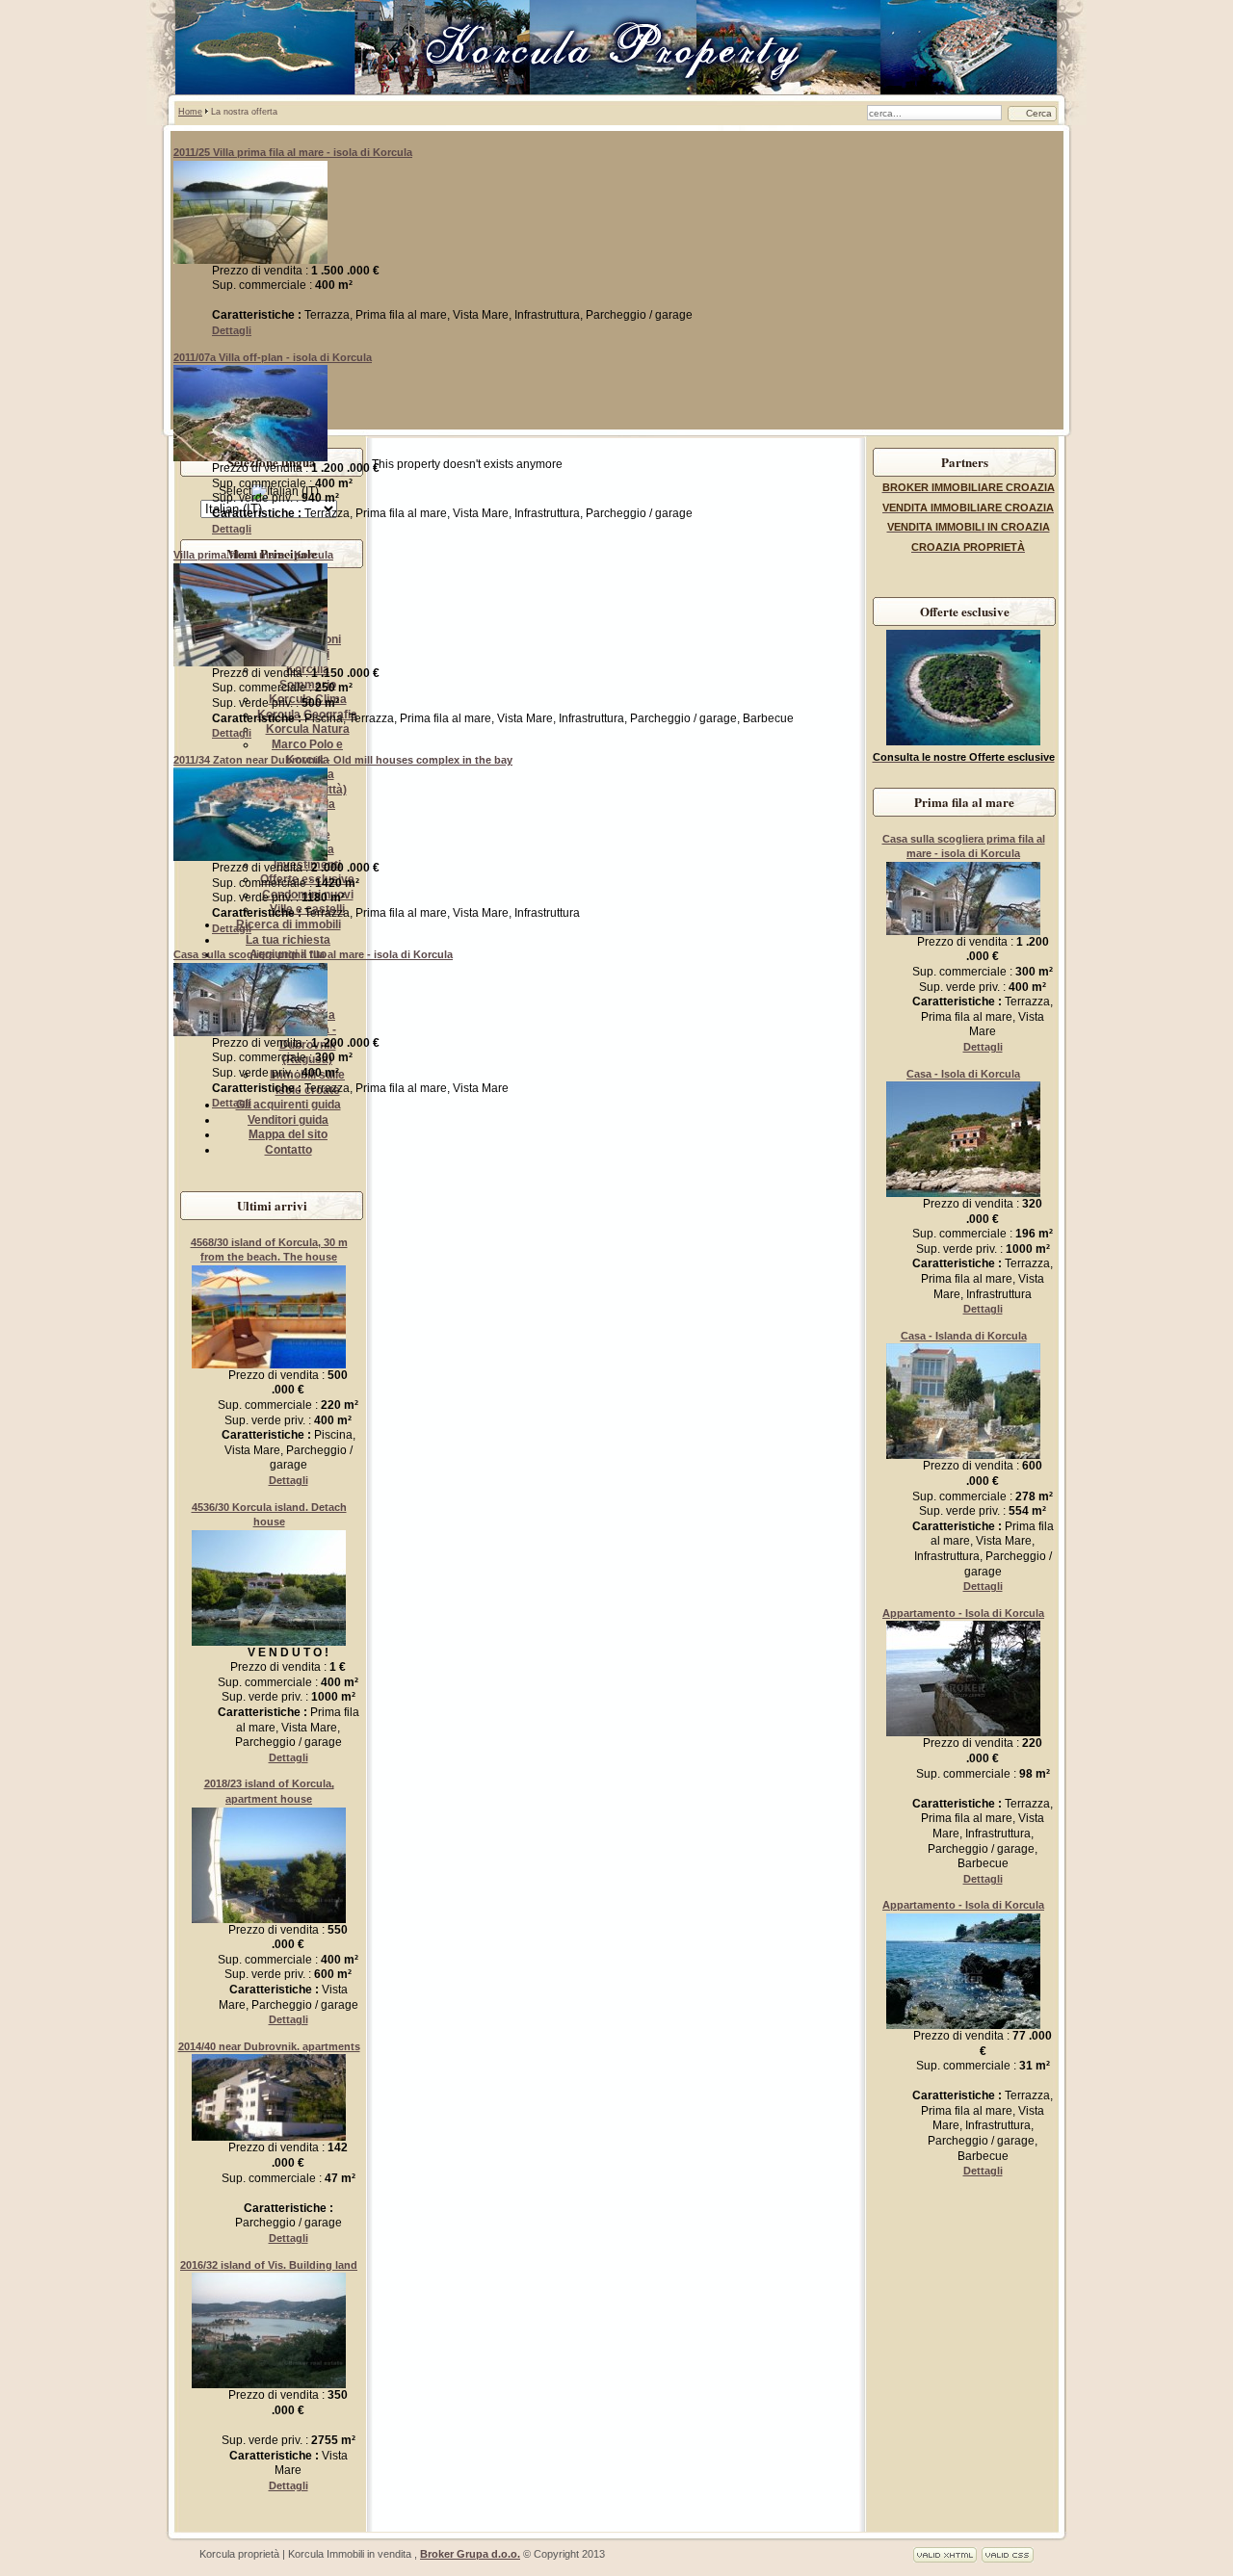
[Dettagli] (250, 260)
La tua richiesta (288, 940)
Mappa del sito (288, 1134)
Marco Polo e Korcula (307, 752)
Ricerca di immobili (289, 924)
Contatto (289, 1150)
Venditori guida (288, 1120)
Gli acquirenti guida (289, 1105)
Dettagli (232, 330)
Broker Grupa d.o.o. (470, 2554)
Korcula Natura (308, 729)
